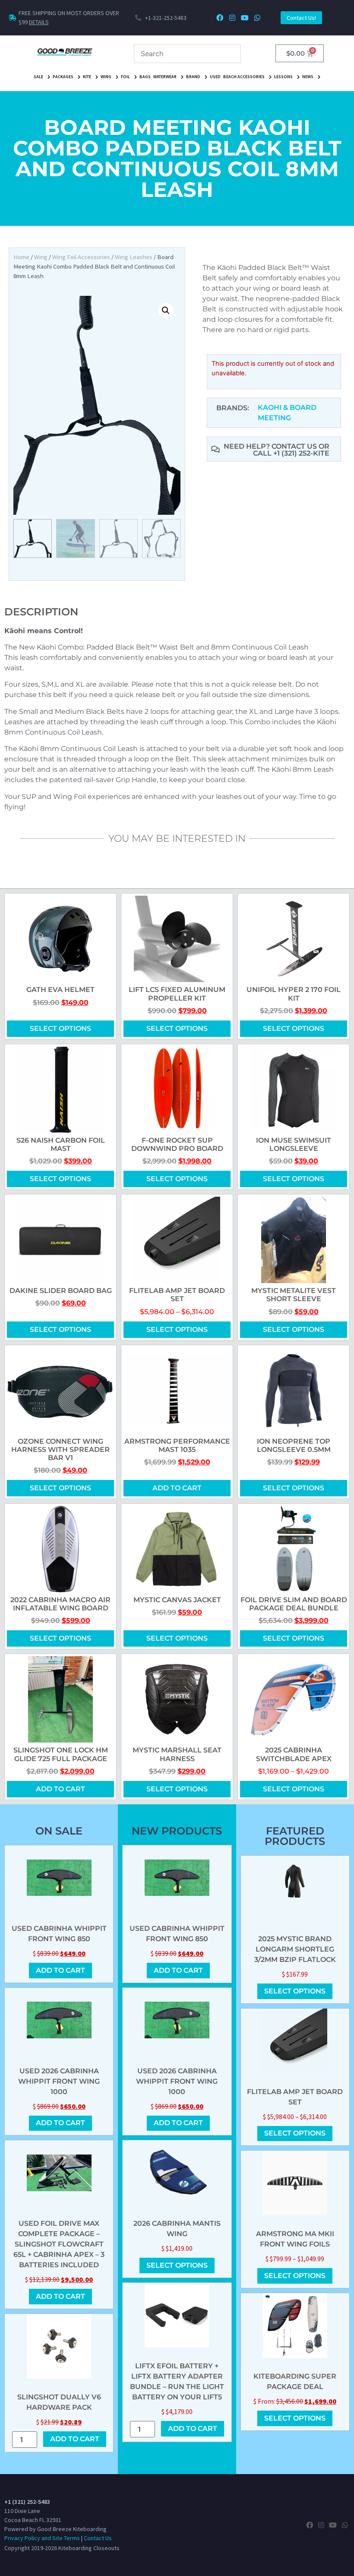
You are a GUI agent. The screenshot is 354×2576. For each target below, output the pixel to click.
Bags (145, 77)
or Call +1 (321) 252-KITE (291, 450)
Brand (193, 77)
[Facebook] (220, 18)
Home (21, 257)
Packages (63, 77)
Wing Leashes (134, 257)
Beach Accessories (244, 77)
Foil (125, 77)
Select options (60, 1028)
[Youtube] (245, 18)
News (308, 77)
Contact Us (98, 2538)
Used (215, 77)
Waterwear (165, 77)
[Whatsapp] (257, 18)
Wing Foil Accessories (81, 257)
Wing (106, 77)
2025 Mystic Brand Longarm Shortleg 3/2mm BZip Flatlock (295, 1949)
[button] (166, 311)
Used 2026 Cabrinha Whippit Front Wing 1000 (59, 2081)
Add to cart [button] (177, 1488)
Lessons (283, 77)
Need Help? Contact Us (271, 446)
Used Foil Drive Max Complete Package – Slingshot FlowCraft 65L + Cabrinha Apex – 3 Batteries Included (59, 2244)
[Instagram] (232, 18)
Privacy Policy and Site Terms (42, 2538)
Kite (87, 77)
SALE (38, 77)
